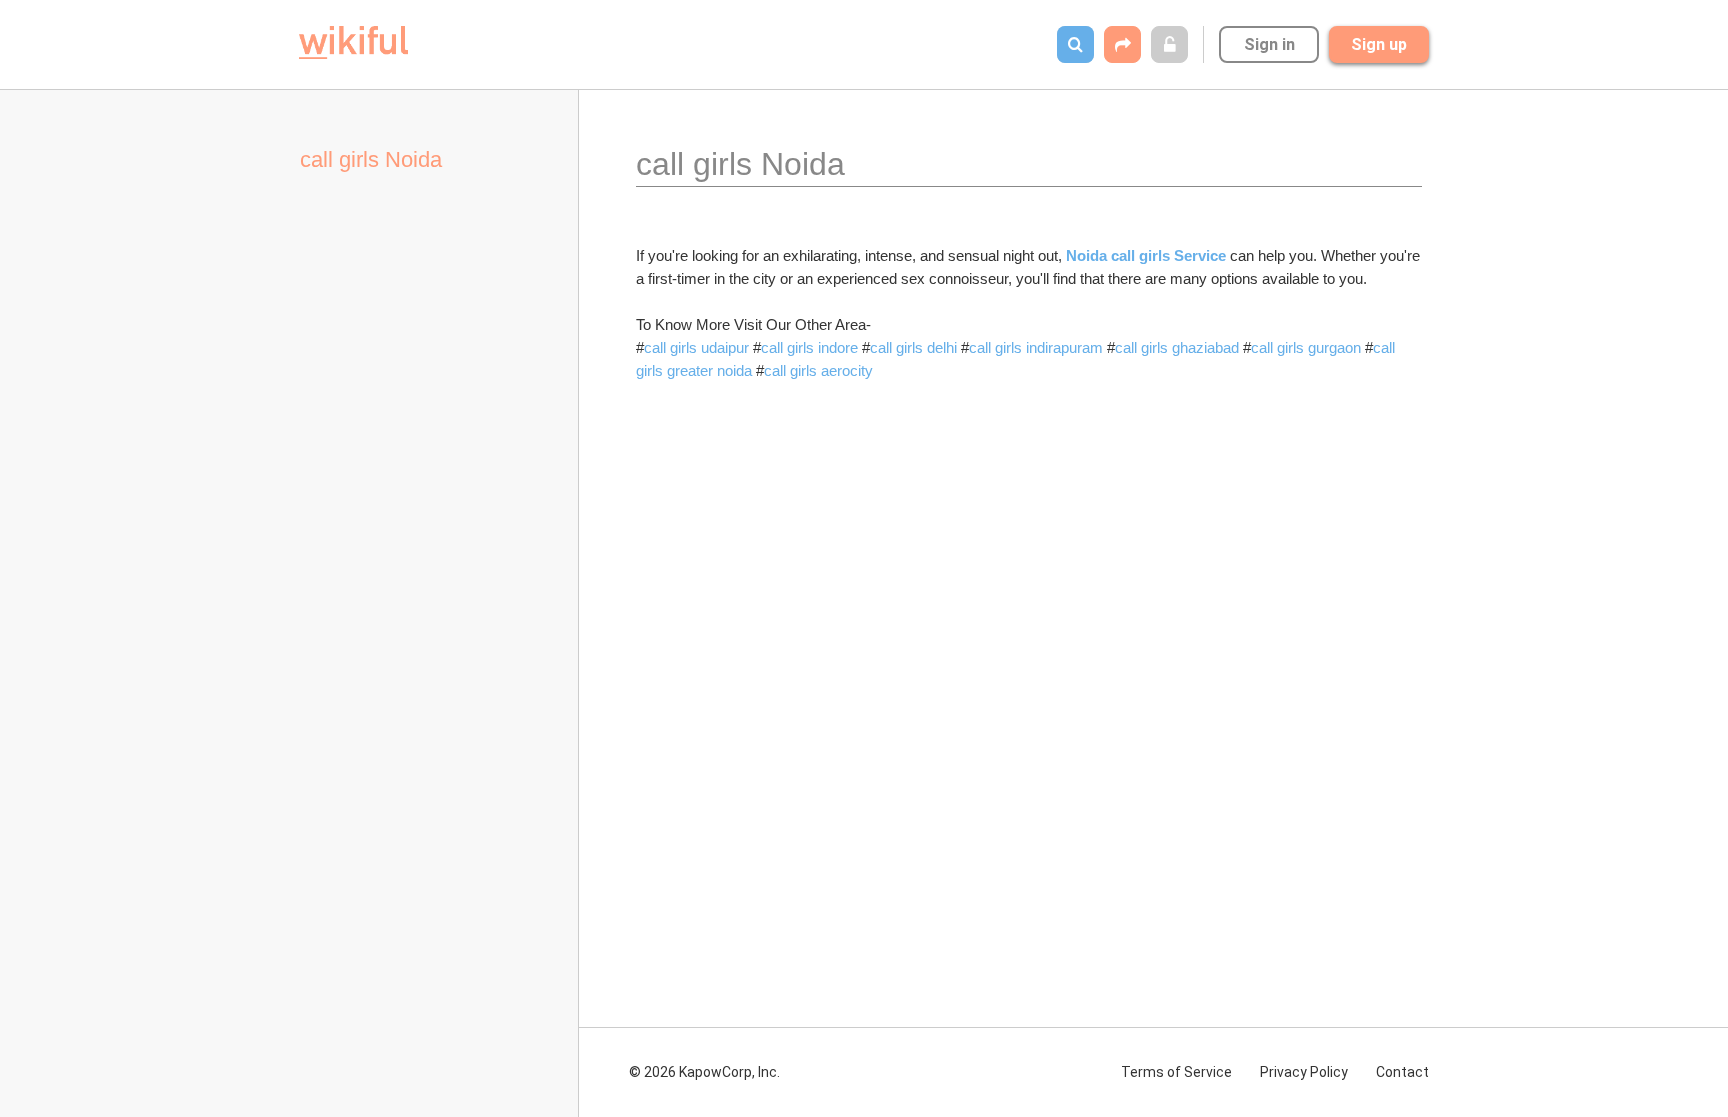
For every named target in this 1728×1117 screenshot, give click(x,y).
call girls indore (809, 347)
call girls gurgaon (1306, 347)
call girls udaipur (696, 347)
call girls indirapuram (1036, 347)
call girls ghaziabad (1177, 347)
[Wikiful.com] (353, 42)
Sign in (1269, 44)
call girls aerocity (818, 370)
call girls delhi (913, 347)
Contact (1402, 1072)
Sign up (1379, 44)
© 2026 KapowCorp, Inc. (704, 1072)
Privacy (1304, 1072)
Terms (1176, 1072)
